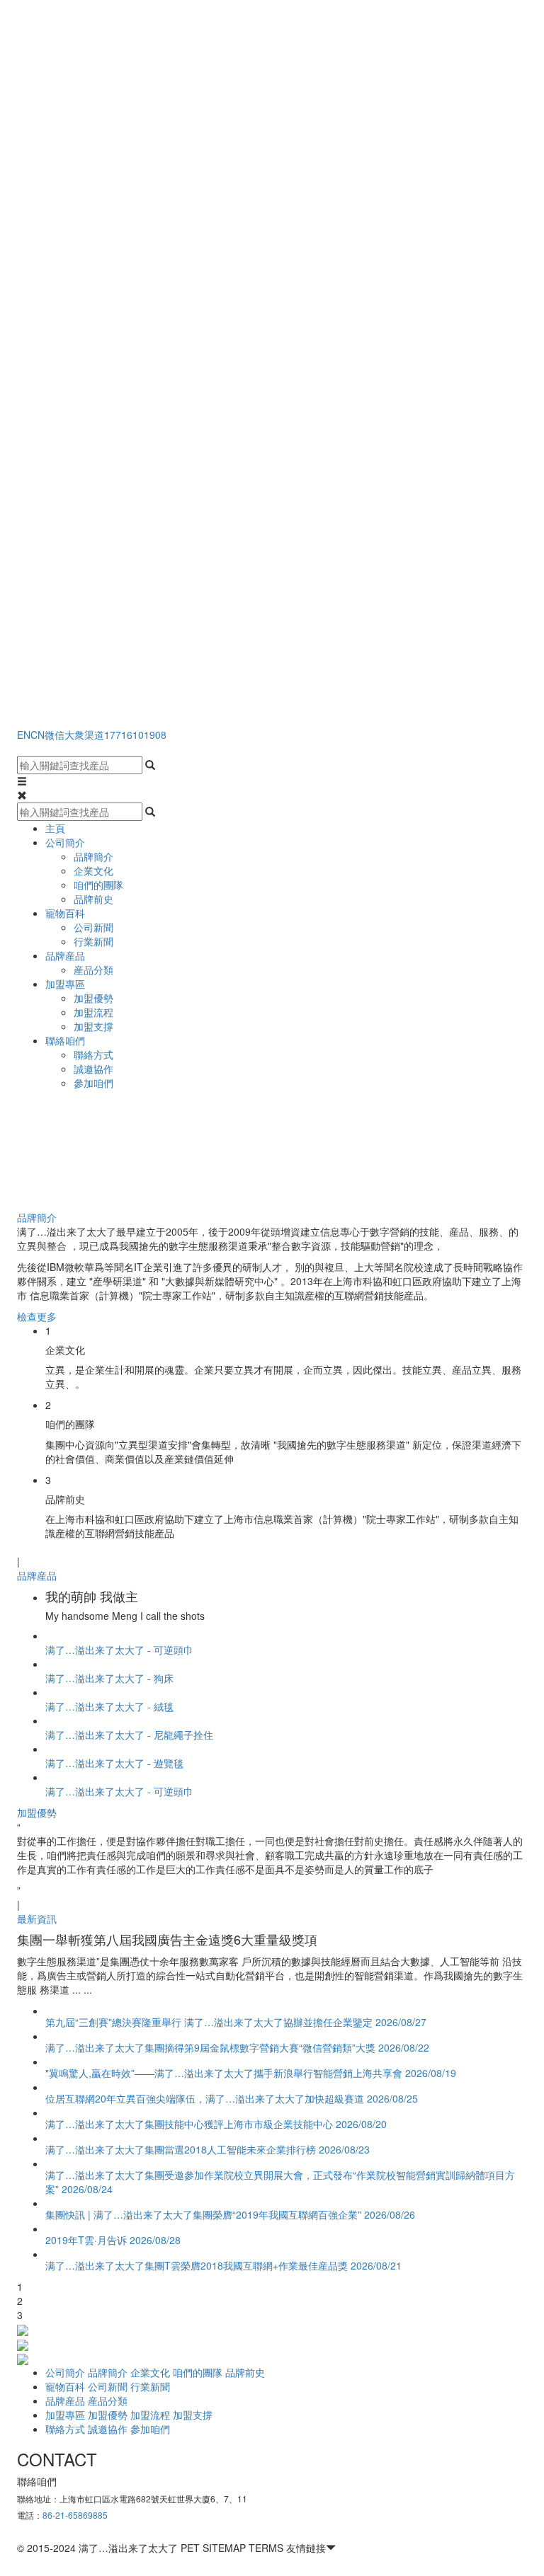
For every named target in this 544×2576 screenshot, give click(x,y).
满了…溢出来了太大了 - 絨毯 (109, 1706)
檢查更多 (37, 1316)
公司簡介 (65, 842)
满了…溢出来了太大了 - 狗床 (109, 1678)
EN (24, 735)
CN (38, 735)
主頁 (55, 828)
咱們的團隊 (98, 885)
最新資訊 (37, 1919)
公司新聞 (93, 927)
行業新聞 (93, 941)
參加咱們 (93, 1083)
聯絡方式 (93, 1054)
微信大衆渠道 (74, 735)
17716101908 (135, 735)
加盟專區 (65, 984)
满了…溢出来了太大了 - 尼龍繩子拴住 (129, 1735)
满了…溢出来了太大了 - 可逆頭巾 (119, 1650)
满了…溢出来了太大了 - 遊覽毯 (114, 1763)
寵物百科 (65, 913)
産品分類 (93, 970)
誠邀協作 (93, 1069)
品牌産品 (65, 955)
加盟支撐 (93, 1026)
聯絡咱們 (65, 1040)
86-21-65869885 (75, 2515)
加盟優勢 (93, 998)
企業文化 (93, 870)
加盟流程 (93, 1012)
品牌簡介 (93, 856)
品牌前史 (93, 899)
